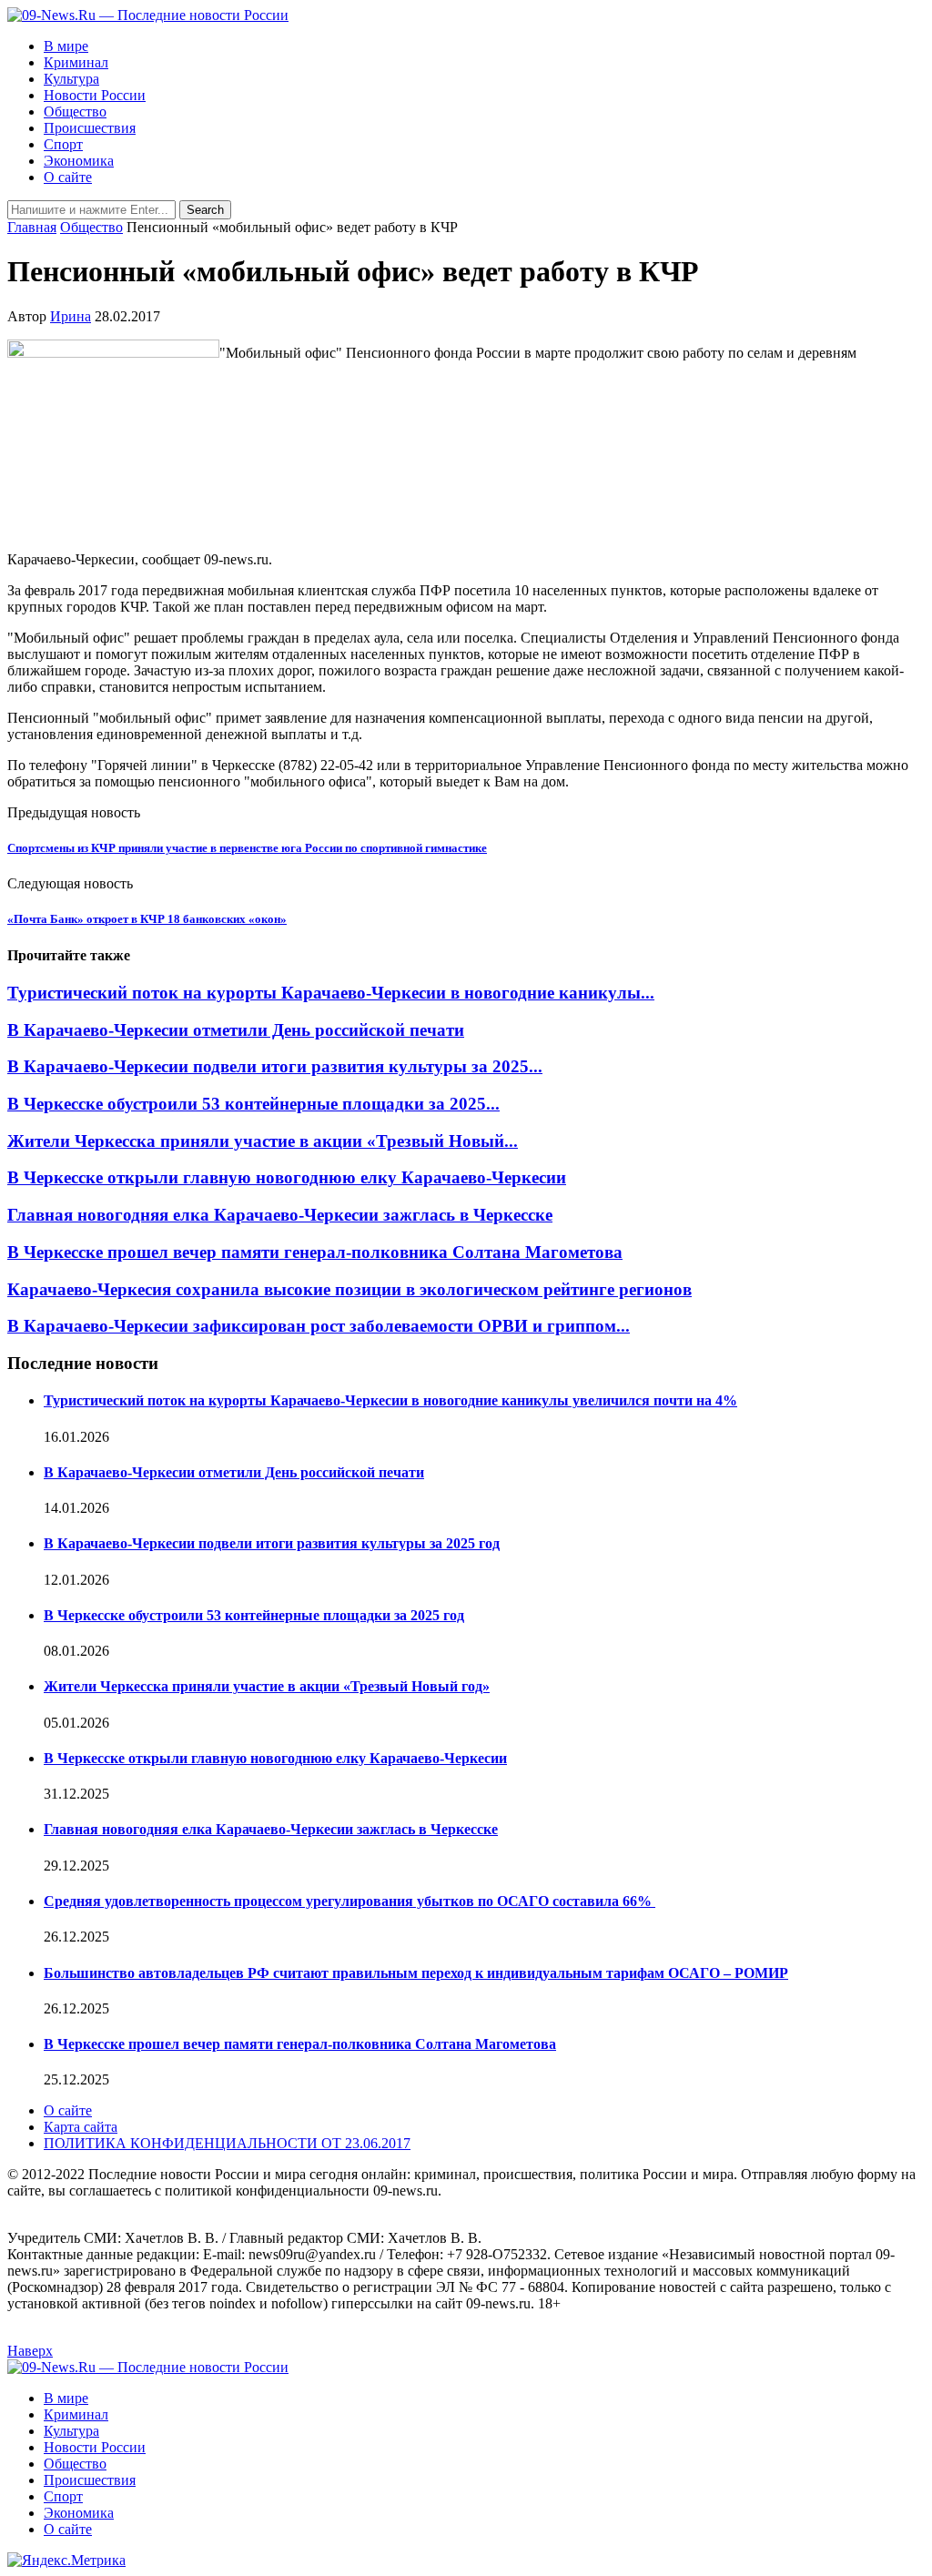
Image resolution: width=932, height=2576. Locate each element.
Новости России (95, 95)
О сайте (68, 177)
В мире (66, 46)
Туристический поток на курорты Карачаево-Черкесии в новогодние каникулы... (331, 993)
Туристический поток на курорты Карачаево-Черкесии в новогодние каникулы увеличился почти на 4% (390, 1400)
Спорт (63, 144)
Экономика (79, 161)
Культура (71, 79)
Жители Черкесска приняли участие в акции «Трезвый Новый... (263, 1141)
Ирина (71, 316)
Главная (32, 227)
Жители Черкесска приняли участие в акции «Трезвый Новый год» (267, 1686)
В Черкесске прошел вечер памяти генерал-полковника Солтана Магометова (315, 1252)
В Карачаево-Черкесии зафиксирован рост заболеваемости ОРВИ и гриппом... (319, 1326)
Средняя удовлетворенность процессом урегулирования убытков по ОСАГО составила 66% (349, 1901)
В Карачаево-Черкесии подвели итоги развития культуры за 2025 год (272, 1543)
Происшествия (90, 128)
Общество (75, 112)
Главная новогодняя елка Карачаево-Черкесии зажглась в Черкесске (280, 1215)
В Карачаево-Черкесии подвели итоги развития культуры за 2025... (275, 1066)
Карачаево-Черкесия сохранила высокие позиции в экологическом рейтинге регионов (349, 1289)
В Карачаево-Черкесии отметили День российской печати (236, 1030)
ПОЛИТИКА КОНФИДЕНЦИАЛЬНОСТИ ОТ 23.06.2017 (227, 2143)
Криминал (76, 62)
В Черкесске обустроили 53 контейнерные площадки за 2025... (253, 1104)
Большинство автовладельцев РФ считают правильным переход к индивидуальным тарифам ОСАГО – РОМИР (416, 1973)
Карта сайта (81, 2127)
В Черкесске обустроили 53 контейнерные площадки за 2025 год (254, 1615)
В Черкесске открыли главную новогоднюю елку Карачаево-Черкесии (287, 1177)
